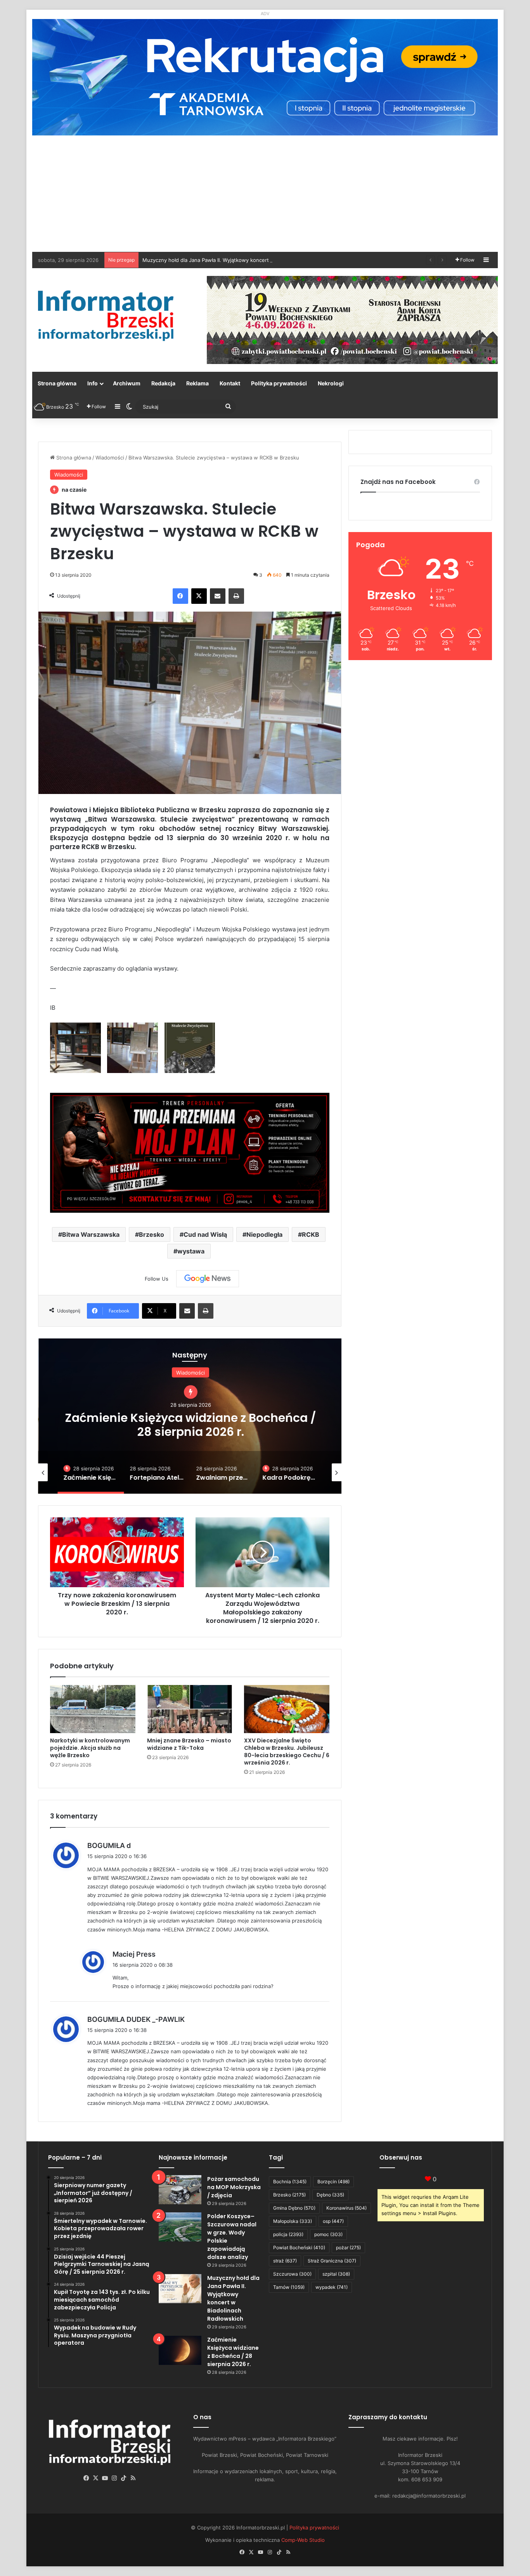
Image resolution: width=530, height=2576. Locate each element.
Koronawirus (346, 2208)
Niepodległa (264, 1234)
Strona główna (57, 383)
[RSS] (133, 2478)
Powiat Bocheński (299, 2247)
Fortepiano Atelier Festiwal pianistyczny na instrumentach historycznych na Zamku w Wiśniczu (190, 1424)
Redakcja (163, 383)
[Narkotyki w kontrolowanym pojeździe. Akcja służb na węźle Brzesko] (93, 1709)
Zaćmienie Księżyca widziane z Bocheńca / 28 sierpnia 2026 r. (233, 2352)
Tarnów (289, 2287)
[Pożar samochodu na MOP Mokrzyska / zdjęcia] (180, 2190)
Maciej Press (134, 1954)
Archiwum (127, 383)
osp (333, 2221)
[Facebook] (180, 596)
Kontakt (230, 383)
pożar (348, 2247)
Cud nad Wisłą (205, 1234)
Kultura (190, 1380)
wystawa (191, 1251)
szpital (336, 2274)
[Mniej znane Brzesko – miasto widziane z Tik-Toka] (190, 1709)
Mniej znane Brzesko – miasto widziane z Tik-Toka (189, 1744)
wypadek (332, 2287)
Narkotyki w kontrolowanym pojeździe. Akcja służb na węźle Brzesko (90, 1748)
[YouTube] (105, 2478)
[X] (199, 596)
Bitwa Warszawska (91, 1234)
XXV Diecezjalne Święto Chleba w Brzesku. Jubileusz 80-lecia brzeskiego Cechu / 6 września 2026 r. (287, 1752)
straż (285, 2261)
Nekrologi (331, 383)
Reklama (197, 383)
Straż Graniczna (332, 2261)
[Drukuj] (236, 596)
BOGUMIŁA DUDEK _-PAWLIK (136, 2019)
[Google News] (208, 1279)
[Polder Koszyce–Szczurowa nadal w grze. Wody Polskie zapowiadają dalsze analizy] (180, 2227)
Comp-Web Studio (303, 2540)
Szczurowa (292, 2274)
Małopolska (293, 2221)
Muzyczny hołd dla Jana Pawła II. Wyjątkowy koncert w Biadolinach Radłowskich (233, 2298)
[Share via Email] (218, 596)
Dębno (330, 2195)
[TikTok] (124, 2478)
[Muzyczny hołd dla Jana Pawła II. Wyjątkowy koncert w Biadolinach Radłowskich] (180, 2289)
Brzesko (152, 1234)
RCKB (311, 1234)
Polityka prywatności (279, 383)
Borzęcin (333, 2182)
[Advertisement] (265, 194)
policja (288, 2234)
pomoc (328, 2234)
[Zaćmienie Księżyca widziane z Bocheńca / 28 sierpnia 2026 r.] (180, 2350)
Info (93, 383)
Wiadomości (110, 458)
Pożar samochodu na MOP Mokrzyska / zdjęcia (234, 2187)
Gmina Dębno (294, 2208)
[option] (190, 1416)
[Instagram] (114, 2478)
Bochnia (290, 2182)
